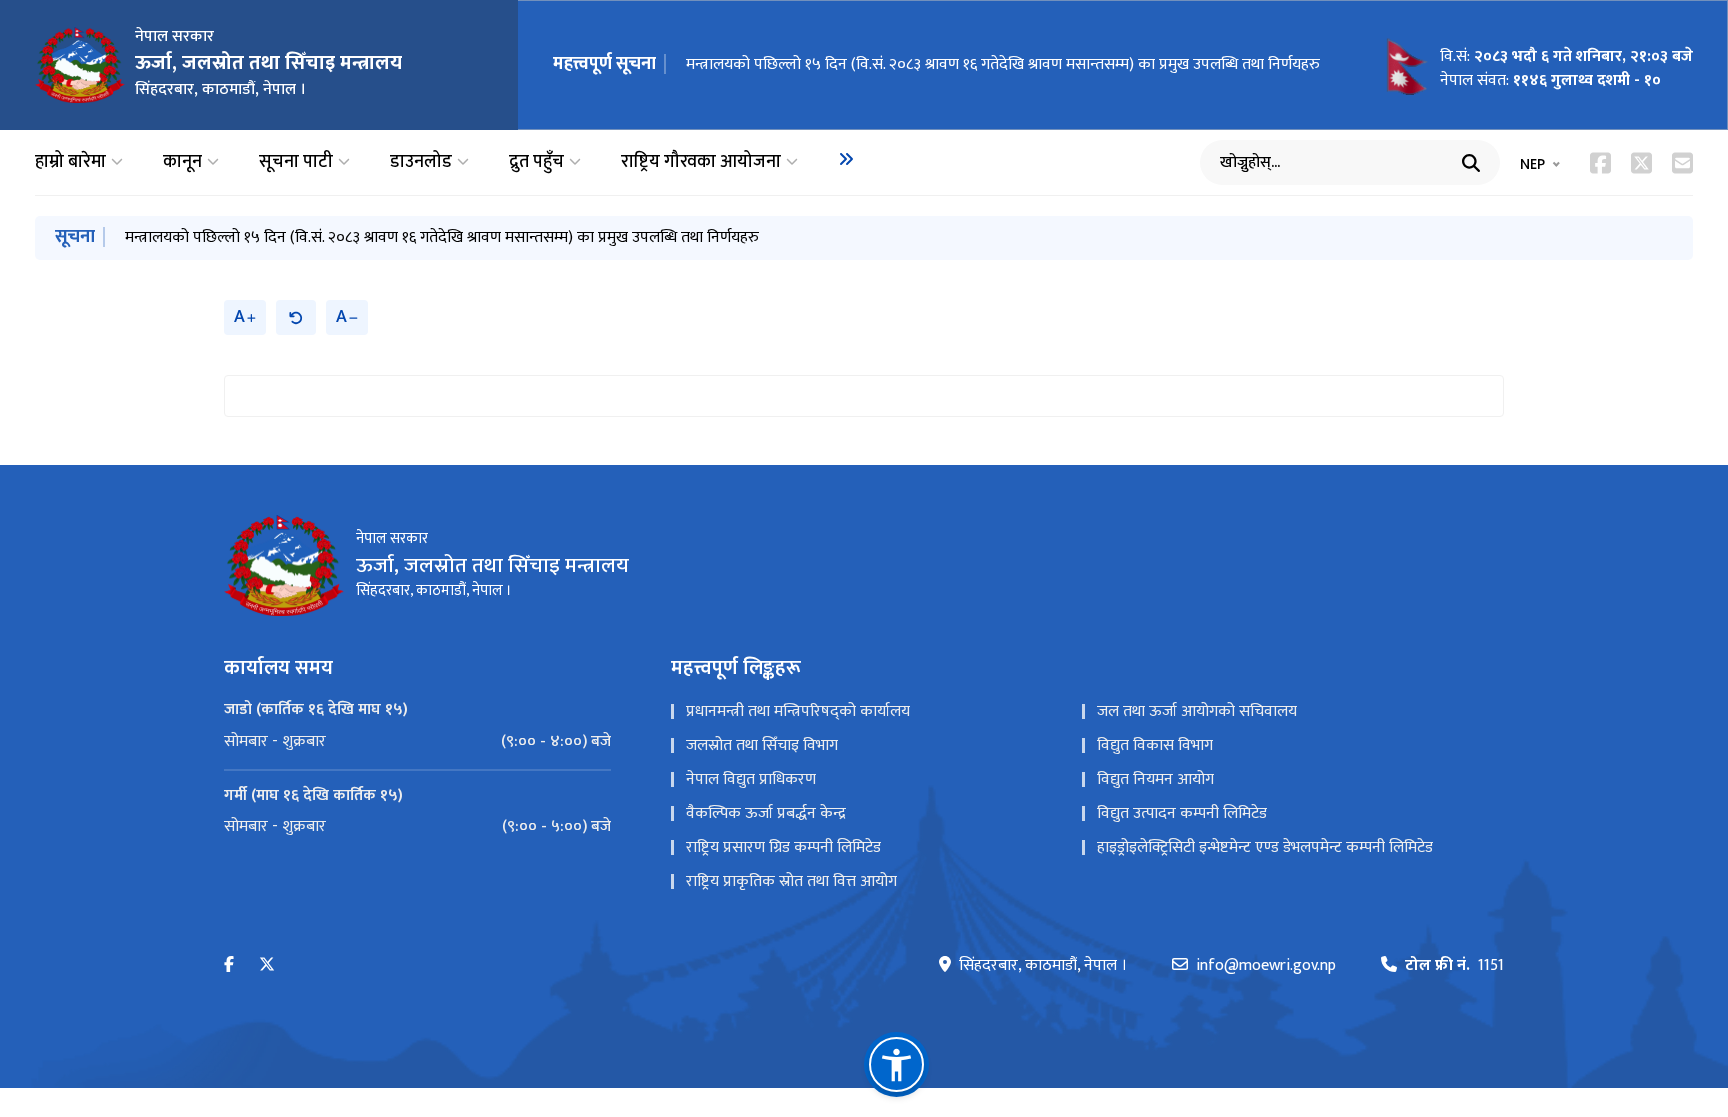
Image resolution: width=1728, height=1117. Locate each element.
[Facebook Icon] (1600, 163)
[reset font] (296, 317)
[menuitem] (846, 159)
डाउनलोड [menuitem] (421, 162)
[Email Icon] (1682, 163)
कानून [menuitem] (182, 162)
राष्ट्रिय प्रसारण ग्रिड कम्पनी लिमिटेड (783, 847)
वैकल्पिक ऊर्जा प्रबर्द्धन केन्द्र (766, 813)
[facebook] (229, 965)
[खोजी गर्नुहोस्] (1471, 163)
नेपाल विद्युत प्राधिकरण (751, 779)
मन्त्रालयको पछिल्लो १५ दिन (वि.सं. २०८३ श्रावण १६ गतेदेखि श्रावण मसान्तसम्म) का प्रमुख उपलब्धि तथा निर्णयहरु (1003, 64)
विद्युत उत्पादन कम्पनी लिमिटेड (1182, 813)
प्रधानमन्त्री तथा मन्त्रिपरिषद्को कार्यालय (798, 711)
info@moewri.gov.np (1266, 966)
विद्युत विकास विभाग (1155, 745)
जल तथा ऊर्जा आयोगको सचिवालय (1197, 711)
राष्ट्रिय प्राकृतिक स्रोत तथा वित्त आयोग (791, 881)
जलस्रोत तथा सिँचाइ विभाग (762, 745)
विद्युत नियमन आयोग (1155, 779)
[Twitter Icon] (1641, 163)
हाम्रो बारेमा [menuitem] (70, 162)
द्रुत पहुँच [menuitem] (536, 162)
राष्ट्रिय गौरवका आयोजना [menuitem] (701, 162)
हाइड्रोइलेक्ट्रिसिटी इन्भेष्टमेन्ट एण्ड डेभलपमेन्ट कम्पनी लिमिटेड (1265, 847)
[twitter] (267, 965)
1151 (1454, 966)
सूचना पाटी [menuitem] (296, 162)
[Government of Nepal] (80, 65)
